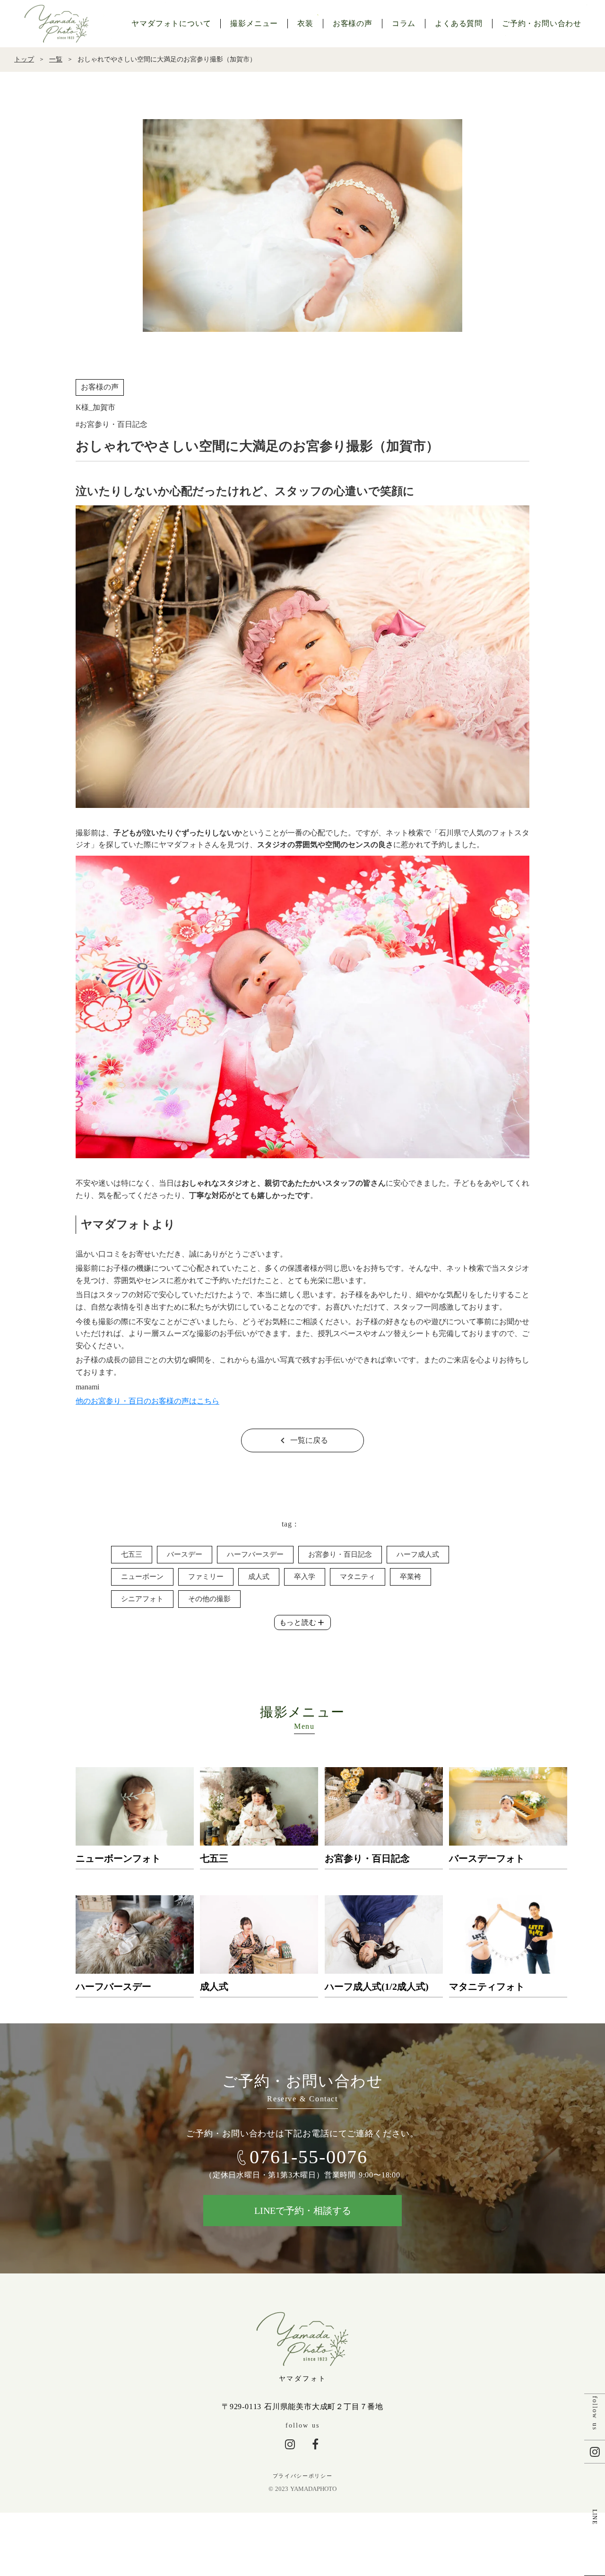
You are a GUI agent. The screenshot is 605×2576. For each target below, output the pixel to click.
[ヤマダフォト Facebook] (315, 2444)
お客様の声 (353, 23)
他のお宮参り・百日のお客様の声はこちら (147, 1401)
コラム (404, 23)
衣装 (305, 23)
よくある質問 (459, 23)
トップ (24, 59)
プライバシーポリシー (303, 2476)
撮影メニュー (254, 23)
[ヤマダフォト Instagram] (290, 2444)
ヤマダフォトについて (171, 23)
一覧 (56, 59)
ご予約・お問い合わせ (542, 23)
